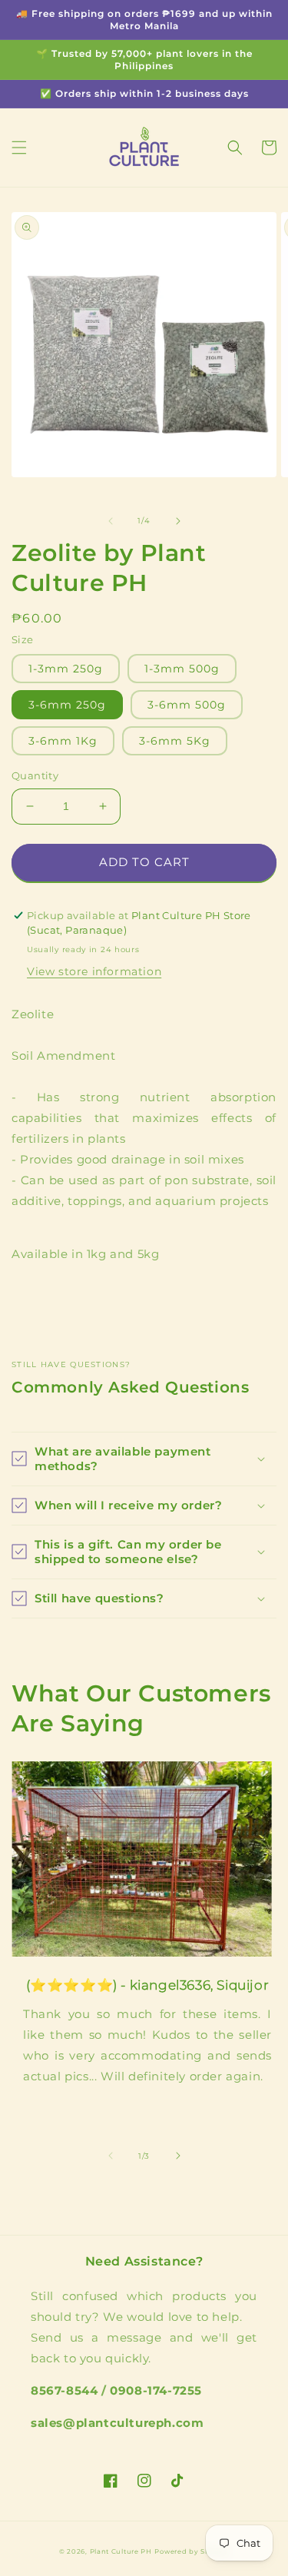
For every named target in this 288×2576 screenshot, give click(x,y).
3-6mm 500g (187, 705)
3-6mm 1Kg (63, 741)
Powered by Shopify (192, 2551)
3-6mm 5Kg (175, 741)
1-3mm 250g (66, 669)
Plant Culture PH (121, 2551)
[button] (19, 148)
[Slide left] (111, 521)
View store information (94, 971)
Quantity (35, 775)
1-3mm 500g (182, 669)
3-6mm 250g (67, 705)
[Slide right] (178, 521)
